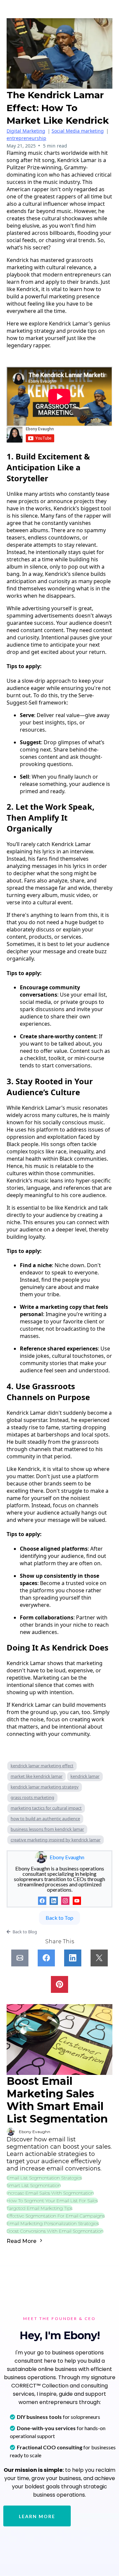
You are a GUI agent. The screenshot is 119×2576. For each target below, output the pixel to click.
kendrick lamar (85, 1776)
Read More (22, 2241)
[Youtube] (77, 1901)
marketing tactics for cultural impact (46, 1808)
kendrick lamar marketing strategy (45, 1787)
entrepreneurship (26, 138)
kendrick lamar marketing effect (42, 1766)
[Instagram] (65, 1901)
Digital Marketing (26, 131)
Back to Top (59, 1918)
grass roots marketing (32, 1797)
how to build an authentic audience (45, 1819)
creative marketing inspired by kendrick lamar (56, 1840)
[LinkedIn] (54, 1901)
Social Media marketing (78, 131)
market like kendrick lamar (37, 1776)
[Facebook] (42, 1901)
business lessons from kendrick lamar (47, 1829)
